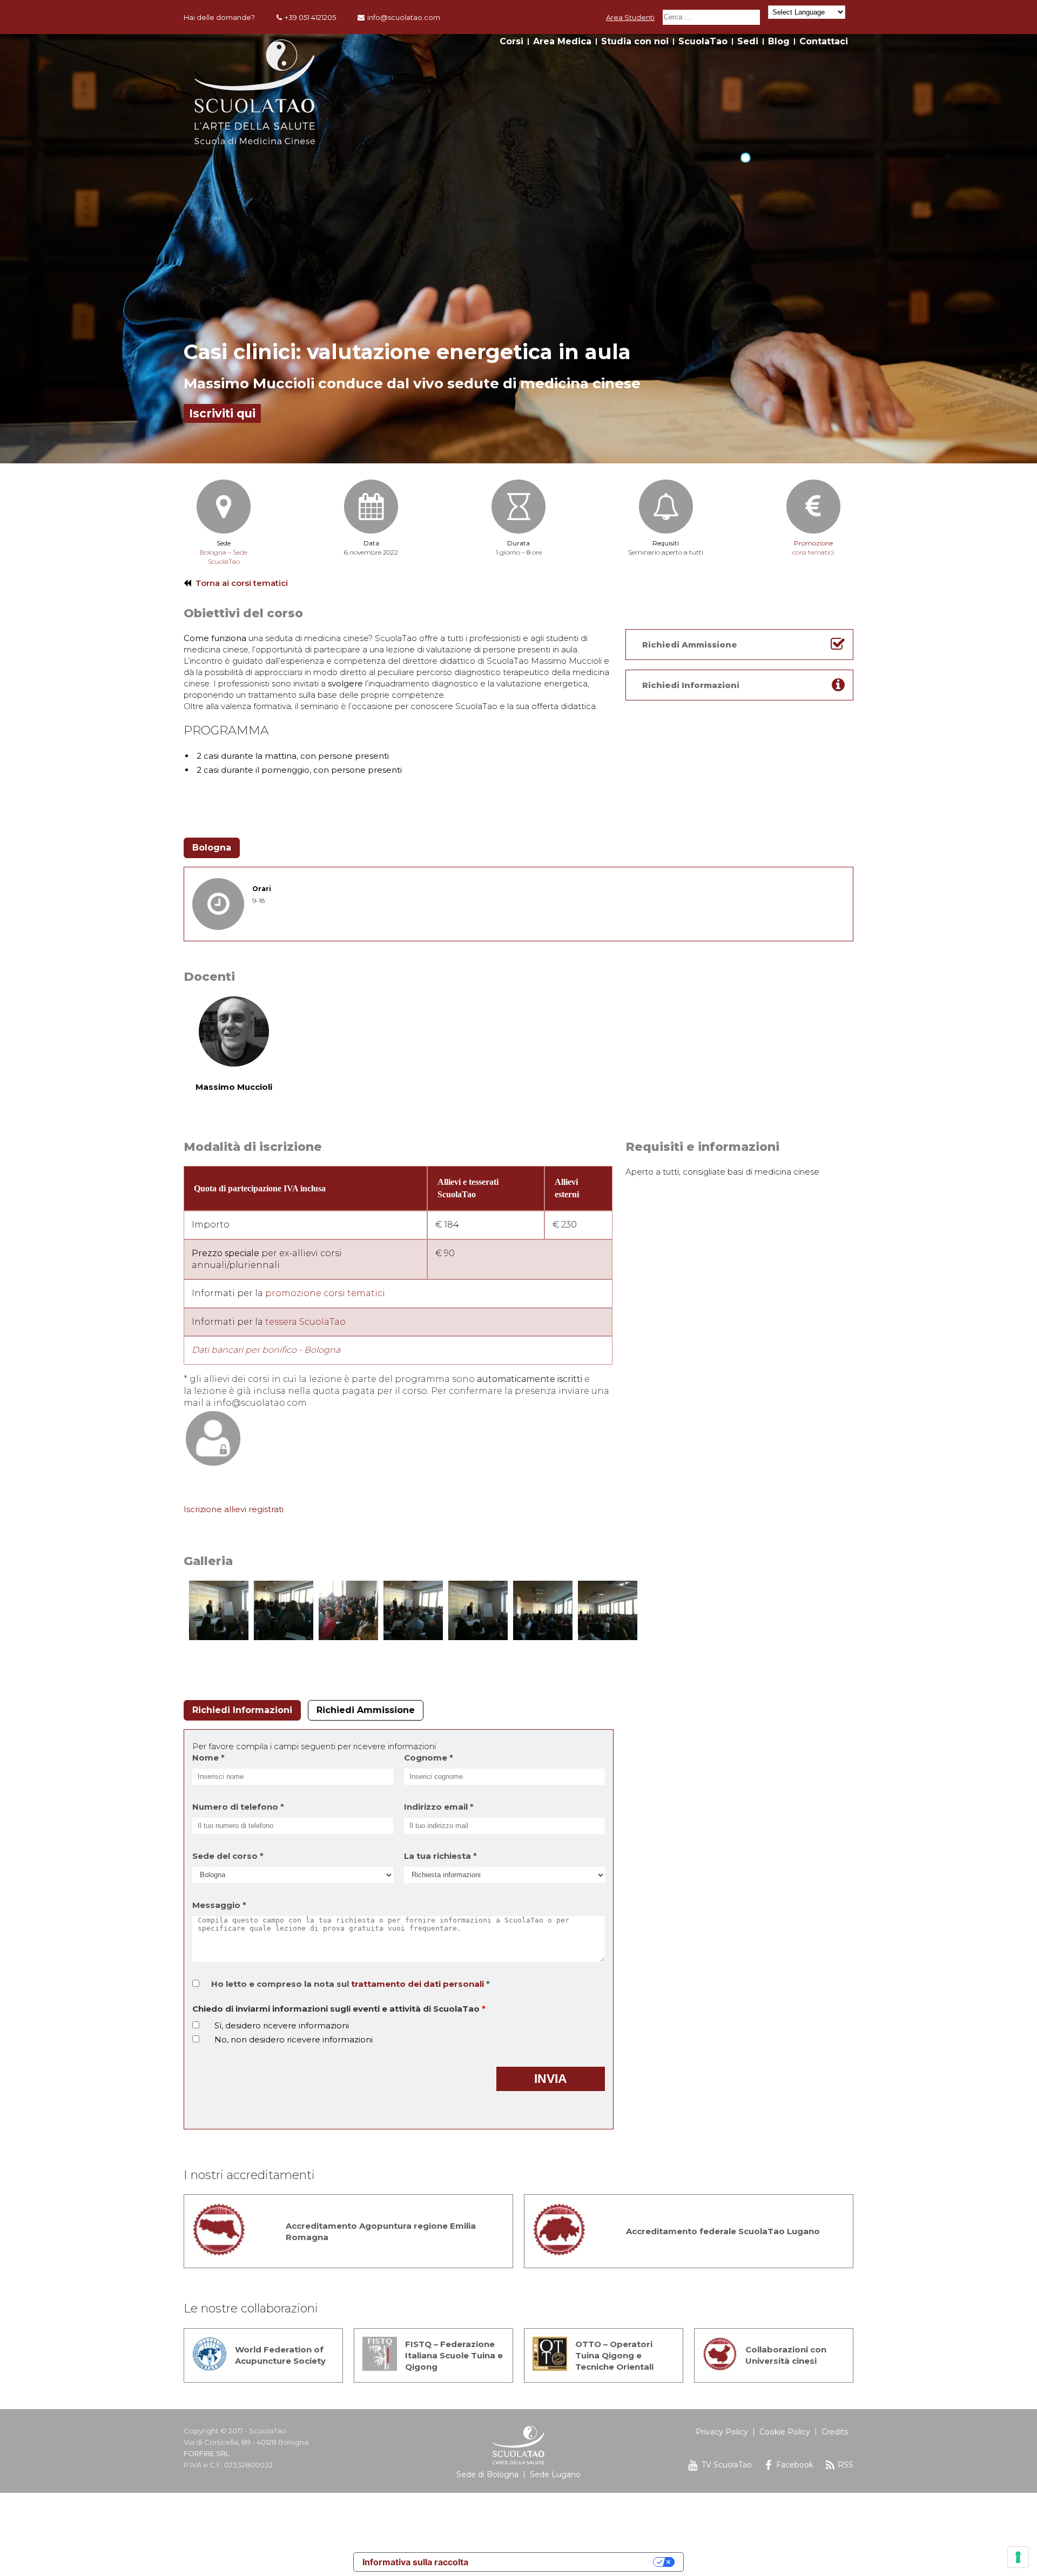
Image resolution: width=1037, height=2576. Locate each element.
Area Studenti (630, 17)
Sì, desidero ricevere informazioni (282, 2025)
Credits (835, 2432)
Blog (779, 41)
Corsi (511, 41)
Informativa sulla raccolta (415, 2562)
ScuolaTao (703, 41)
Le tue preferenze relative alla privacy (566, 2562)
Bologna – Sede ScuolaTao (224, 557)
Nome (208, 1758)
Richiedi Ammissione (366, 1710)
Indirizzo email (439, 1807)
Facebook (795, 2465)
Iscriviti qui (222, 413)
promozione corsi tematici (325, 1293)
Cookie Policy (785, 2432)
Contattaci (824, 41)
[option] (518, 249)
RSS (846, 2465)
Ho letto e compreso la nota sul (351, 1984)
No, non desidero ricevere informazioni (294, 2039)
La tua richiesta (440, 1856)
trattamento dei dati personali (418, 1984)
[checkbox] (196, 2025)
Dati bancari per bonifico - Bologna (266, 1350)
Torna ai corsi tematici (242, 583)
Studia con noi (635, 41)
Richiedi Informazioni (242, 1710)
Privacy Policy (722, 2432)
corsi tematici (813, 548)
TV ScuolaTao (727, 2465)
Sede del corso (228, 1856)
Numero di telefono (238, 1807)
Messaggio (219, 1905)
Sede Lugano (555, 2474)
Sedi (748, 41)
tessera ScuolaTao (305, 1322)
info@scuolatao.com (404, 17)
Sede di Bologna (487, 2474)
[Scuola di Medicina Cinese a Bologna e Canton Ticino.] (255, 141)
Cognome (429, 1758)
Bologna (212, 848)
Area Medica (562, 41)
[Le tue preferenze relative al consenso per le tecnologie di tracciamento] (1018, 2557)
